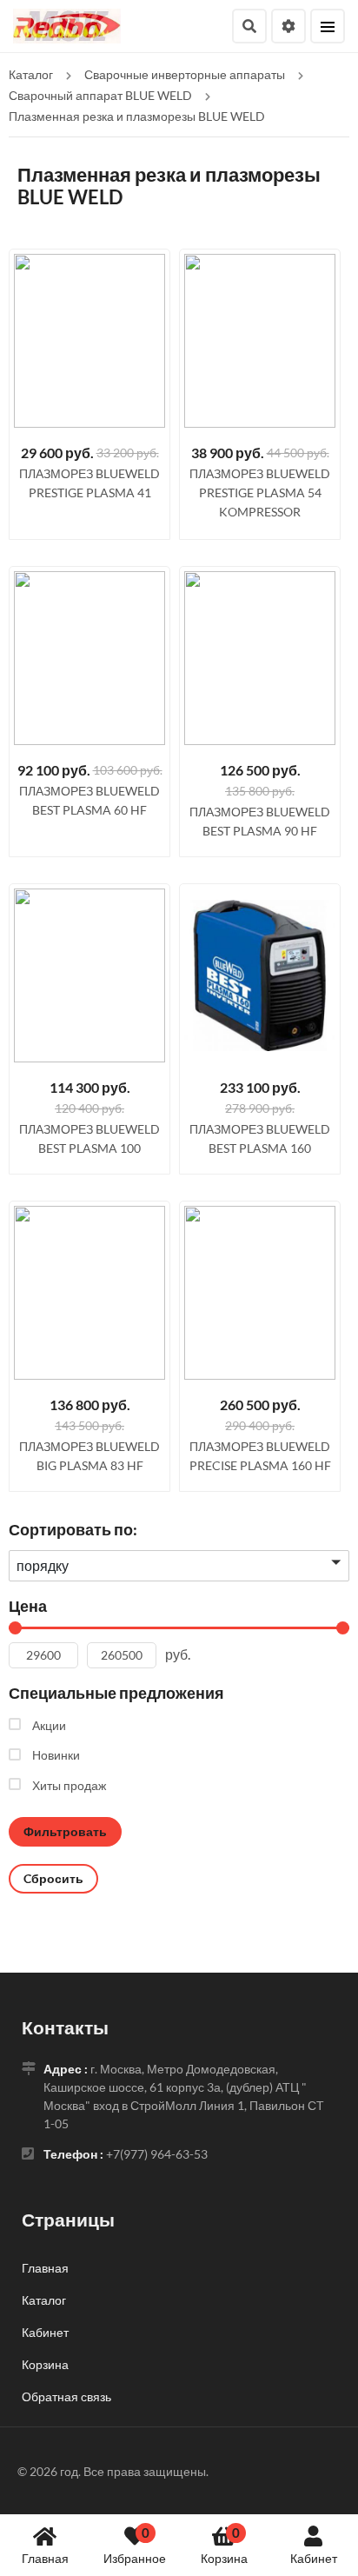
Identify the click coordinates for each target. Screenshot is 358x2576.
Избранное (135, 2545)
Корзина (224, 2545)
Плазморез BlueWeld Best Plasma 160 (260, 1138)
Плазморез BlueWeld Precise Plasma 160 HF (260, 1456)
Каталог (44, 2300)
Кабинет (314, 2558)
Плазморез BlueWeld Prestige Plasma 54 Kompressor (260, 493)
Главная (45, 2558)
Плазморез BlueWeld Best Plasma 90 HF (260, 821)
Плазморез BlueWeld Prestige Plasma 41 (89, 483)
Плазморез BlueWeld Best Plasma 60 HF (89, 800)
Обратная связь (66, 2396)
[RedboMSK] (67, 24)
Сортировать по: (73, 1529)
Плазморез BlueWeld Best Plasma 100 (89, 1138)
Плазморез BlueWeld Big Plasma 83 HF (89, 1456)
